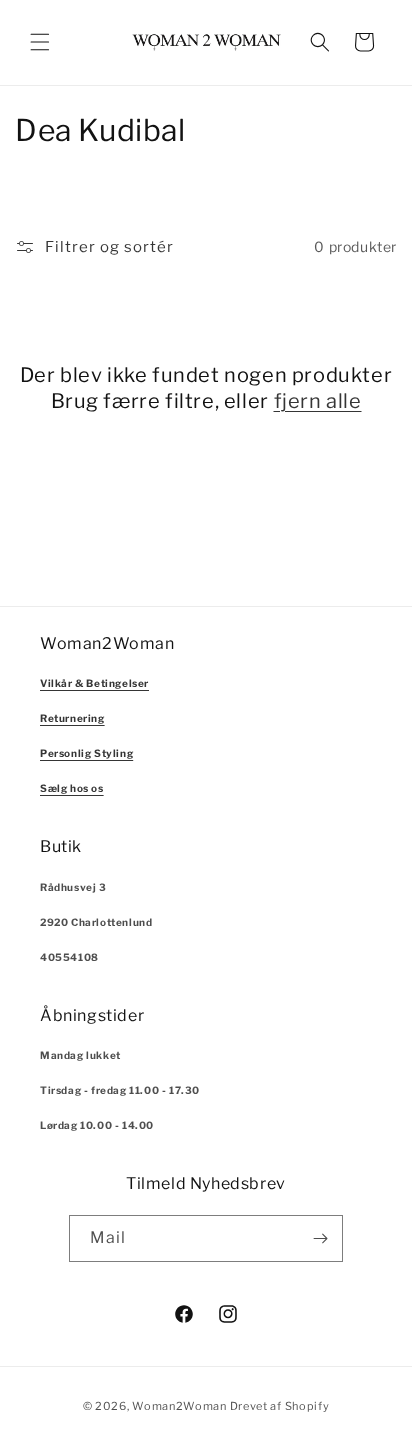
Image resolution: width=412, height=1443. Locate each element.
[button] (40, 42)
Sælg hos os (72, 788)
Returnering (72, 718)
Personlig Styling (86, 753)
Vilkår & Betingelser (94, 683)
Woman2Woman (179, 1406)
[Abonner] (320, 1238)
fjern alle (318, 401)
